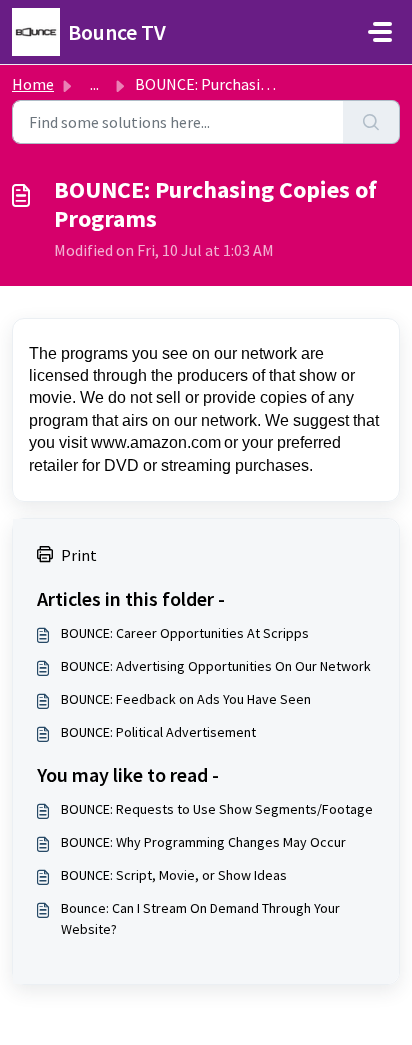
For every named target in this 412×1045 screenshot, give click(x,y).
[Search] (371, 122)
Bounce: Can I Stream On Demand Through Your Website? (200, 918)
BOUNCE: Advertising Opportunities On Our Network (216, 666)
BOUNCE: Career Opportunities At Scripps (185, 633)
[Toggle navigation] (380, 32)
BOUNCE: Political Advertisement (158, 732)
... (94, 84)
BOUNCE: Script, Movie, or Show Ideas (174, 875)
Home (33, 84)
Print (79, 555)
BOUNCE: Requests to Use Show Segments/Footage (217, 809)
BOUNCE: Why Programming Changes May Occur (203, 842)
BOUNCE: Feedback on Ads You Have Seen (186, 699)
